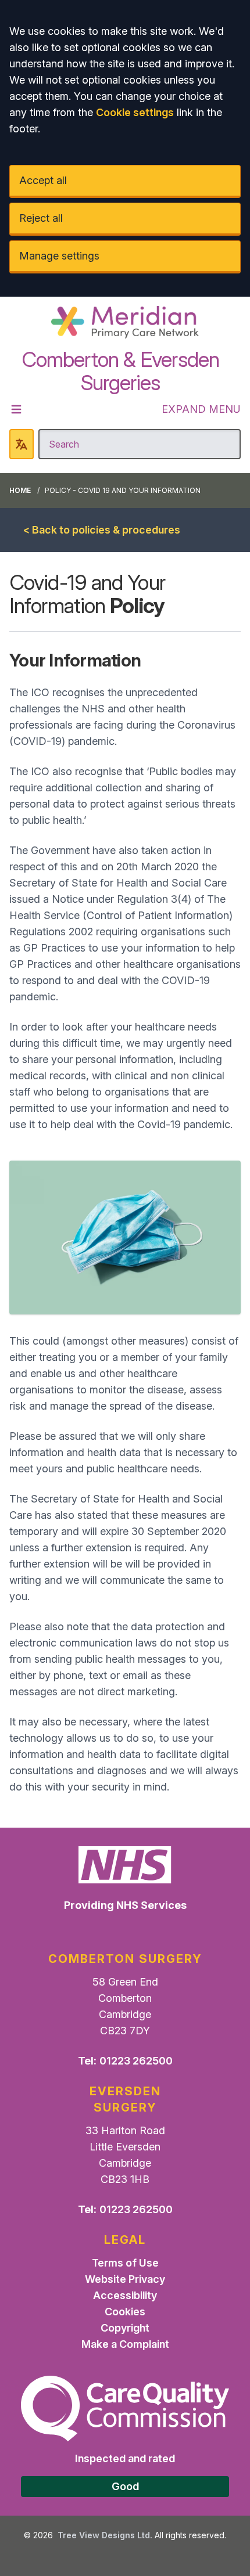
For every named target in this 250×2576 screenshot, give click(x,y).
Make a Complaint (125, 2344)
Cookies (125, 2312)
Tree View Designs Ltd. (105, 2535)
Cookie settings (135, 112)
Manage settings (59, 256)
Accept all (43, 180)
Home (20, 490)
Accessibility (125, 2295)
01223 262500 (136, 2061)
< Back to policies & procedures (102, 530)
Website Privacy (125, 2279)
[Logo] (125, 322)
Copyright (125, 2328)
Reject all (41, 218)
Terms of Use (125, 2263)
